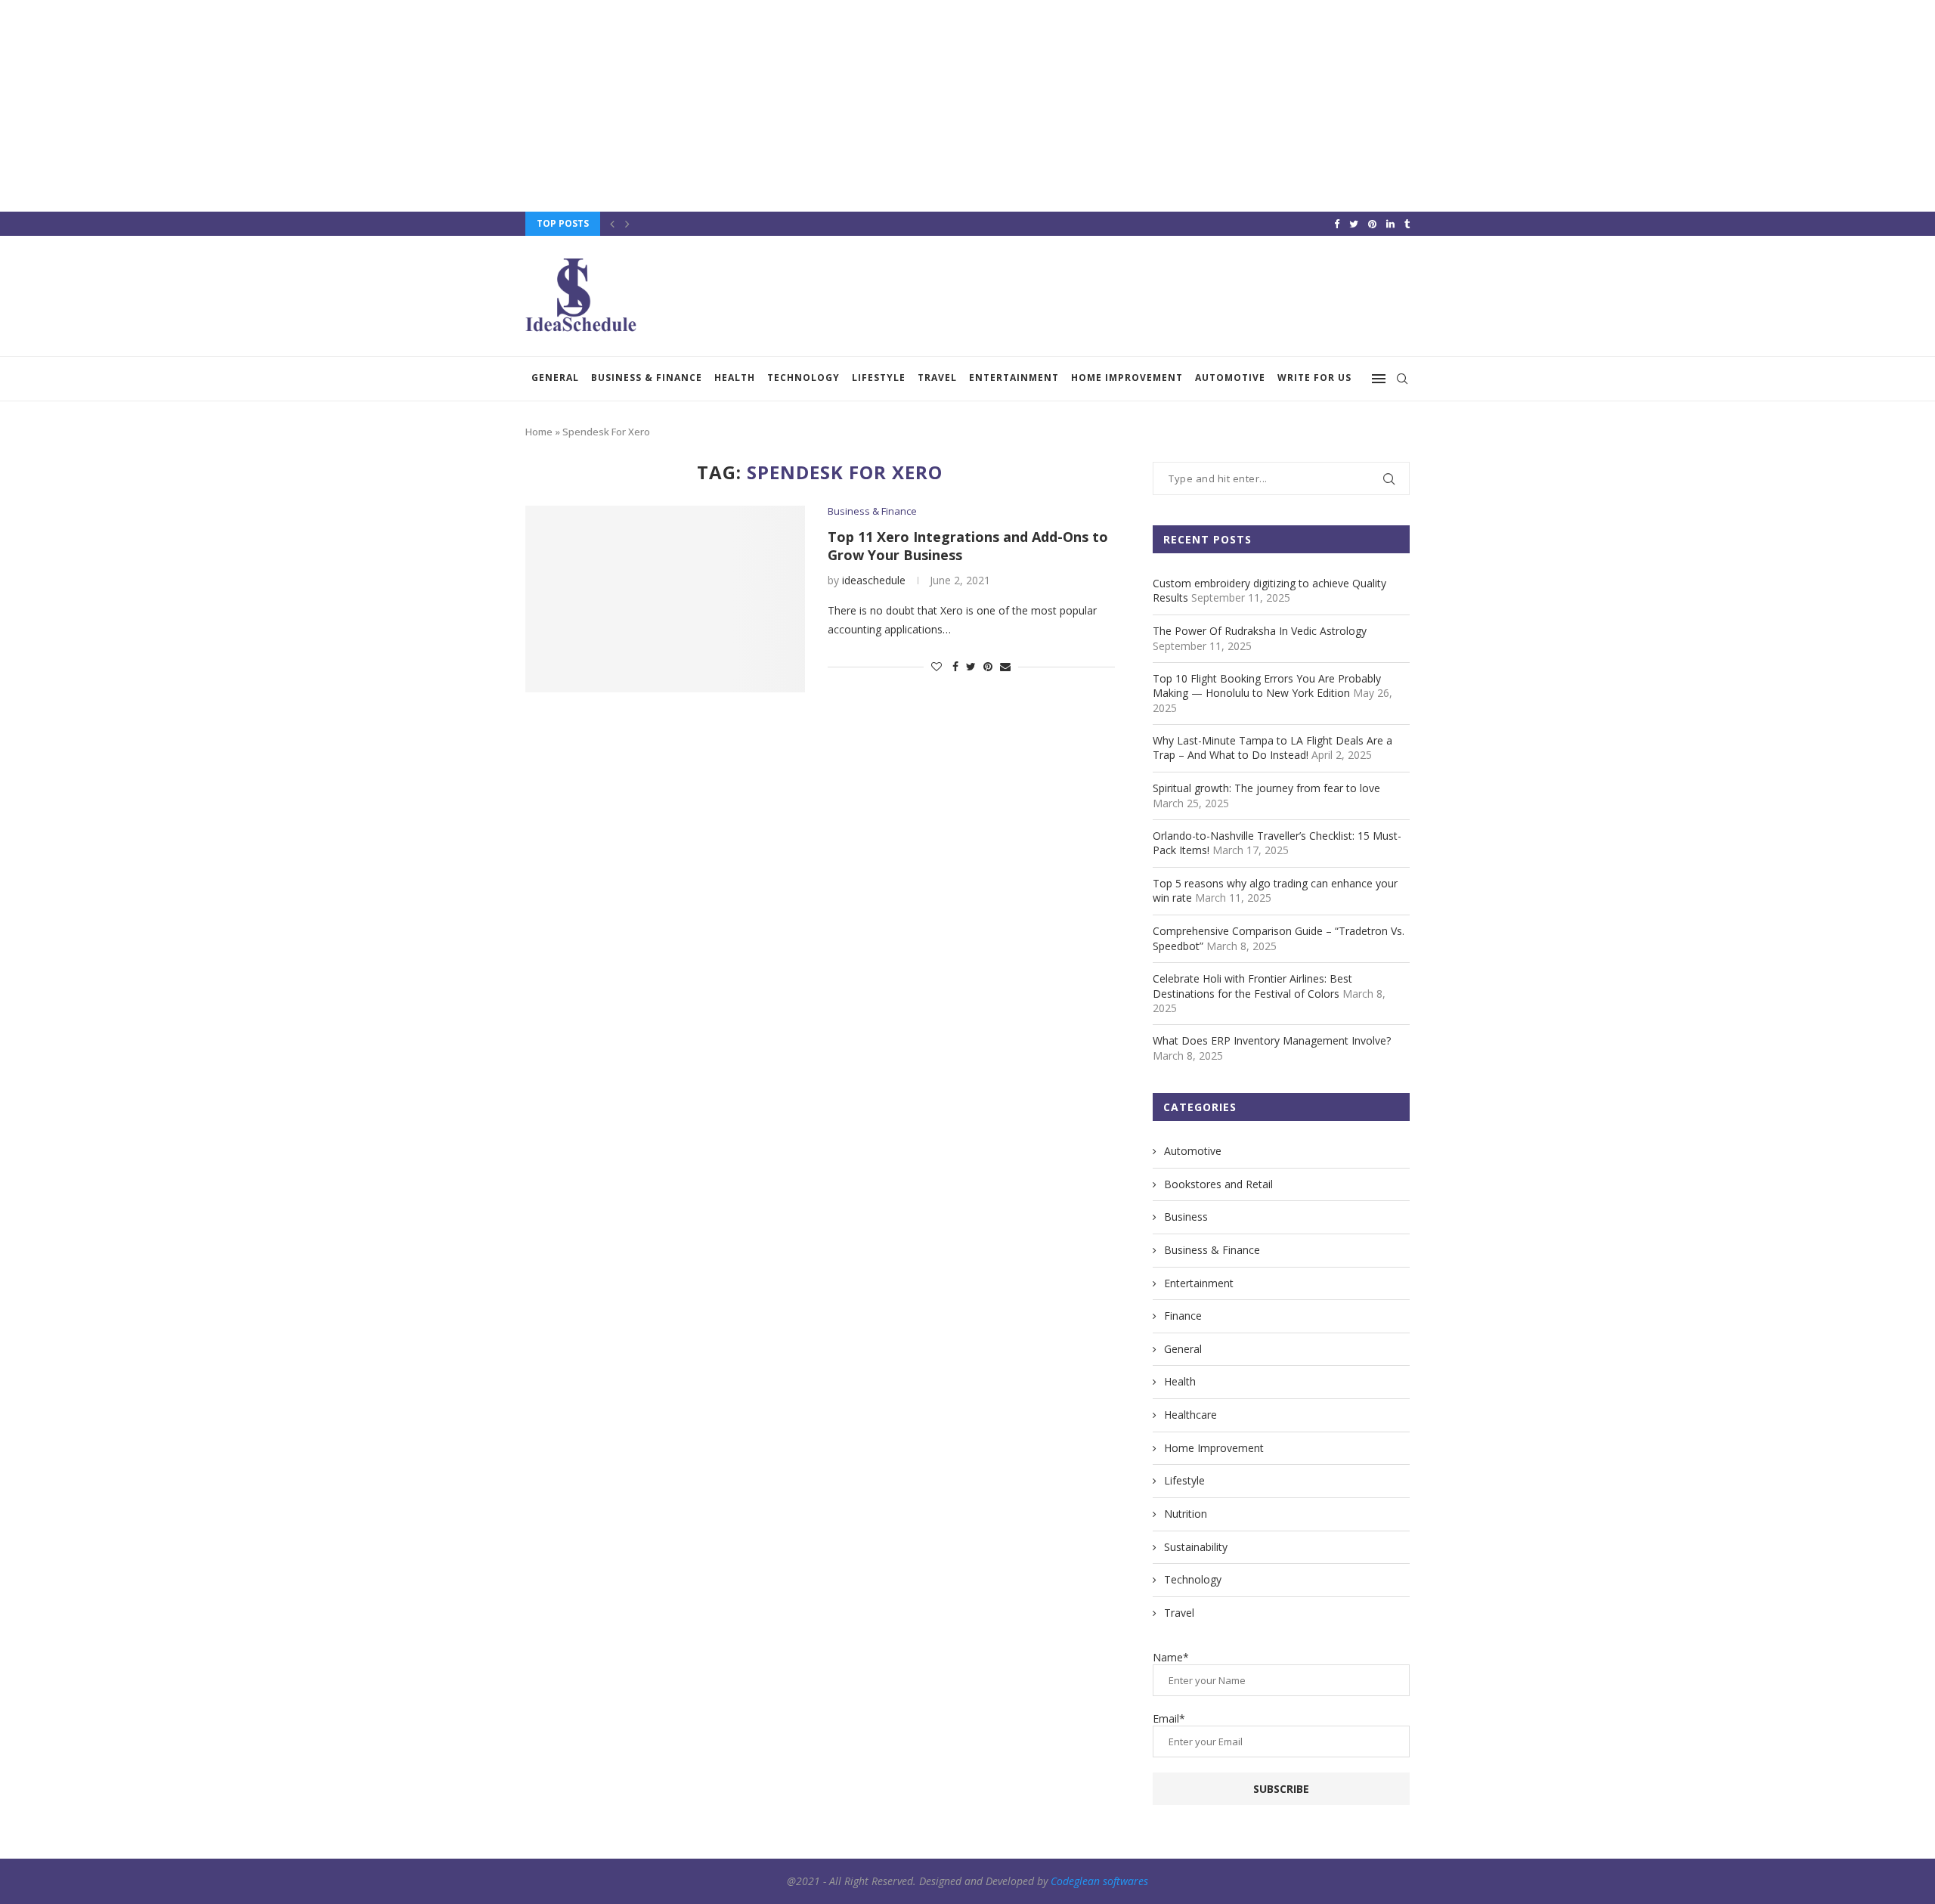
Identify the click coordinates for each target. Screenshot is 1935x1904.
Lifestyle (879, 378)
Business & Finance (647, 378)
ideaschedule (874, 580)
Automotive (1230, 378)
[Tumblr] (1407, 224)
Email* (1169, 1718)
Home (539, 432)
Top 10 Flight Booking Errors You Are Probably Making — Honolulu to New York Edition (1267, 686)
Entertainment (1014, 378)
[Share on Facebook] (955, 666)
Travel (937, 378)
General (555, 378)
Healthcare (1190, 1415)
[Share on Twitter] (971, 666)
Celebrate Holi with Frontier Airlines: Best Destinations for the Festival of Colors (1252, 986)
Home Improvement (1127, 378)
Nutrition (1186, 1514)
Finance (1183, 1316)
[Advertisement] (454, 106)
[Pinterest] (1372, 224)
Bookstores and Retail (1218, 1184)
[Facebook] (1337, 224)
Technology (803, 378)
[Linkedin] (1390, 224)
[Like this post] (937, 666)
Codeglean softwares (1099, 1881)
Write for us (1314, 378)
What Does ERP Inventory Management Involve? (1272, 1040)
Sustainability (1196, 1547)
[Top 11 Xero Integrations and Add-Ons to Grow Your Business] (665, 599)
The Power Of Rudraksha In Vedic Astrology (1260, 631)
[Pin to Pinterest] (988, 666)
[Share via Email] (1005, 666)
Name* (1171, 1657)
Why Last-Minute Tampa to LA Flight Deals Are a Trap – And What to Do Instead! (1272, 748)
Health (735, 378)
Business (1186, 1217)
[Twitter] (1354, 224)
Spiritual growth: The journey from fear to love (1266, 788)
